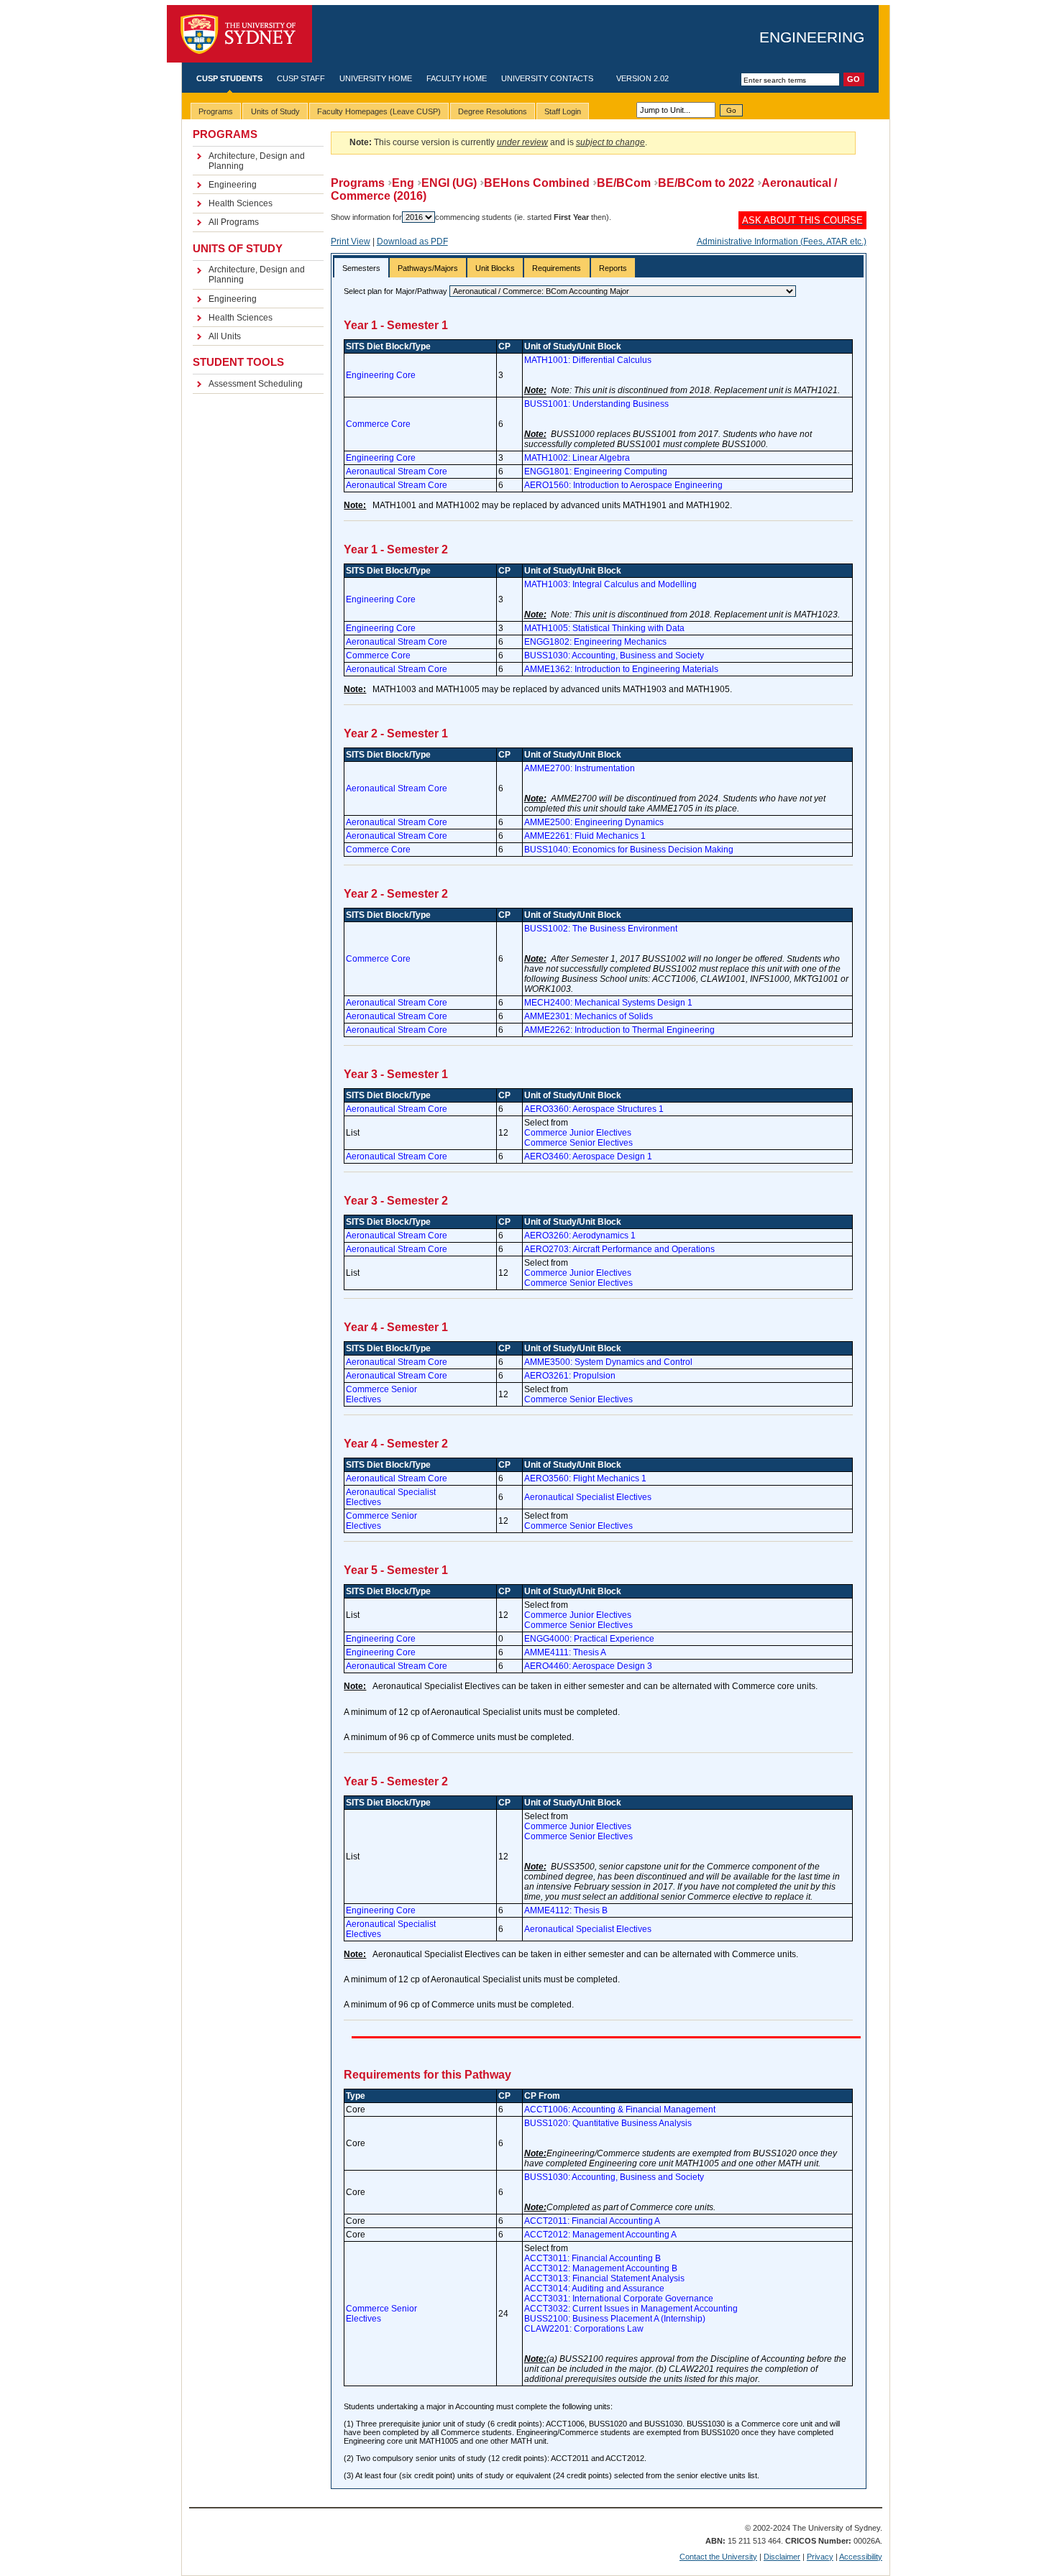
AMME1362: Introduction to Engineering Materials (621, 669)
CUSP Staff (301, 78)
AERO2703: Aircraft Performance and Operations (619, 1249)
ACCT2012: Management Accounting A (600, 2235)
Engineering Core (381, 375)
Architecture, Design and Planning (257, 161)
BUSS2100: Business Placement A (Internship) (615, 2319)
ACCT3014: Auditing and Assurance (594, 2288)
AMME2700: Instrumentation (580, 768)
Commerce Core (378, 424)
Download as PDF (412, 241)
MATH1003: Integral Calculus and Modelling (610, 584)
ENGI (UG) (449, 183)
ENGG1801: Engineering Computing (596, 471)
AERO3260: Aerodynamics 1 (580, 1236)
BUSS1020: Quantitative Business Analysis (608, 2123)
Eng (403, 183)
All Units (225, 336)
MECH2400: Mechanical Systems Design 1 (608, 1003)
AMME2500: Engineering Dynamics (594, 822)
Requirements (557, 268)
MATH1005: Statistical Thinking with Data (604, 628)
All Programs (234, 222)
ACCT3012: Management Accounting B (601, 2268)
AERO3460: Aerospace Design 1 (588, 1156)
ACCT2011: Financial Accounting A (592, 2221)
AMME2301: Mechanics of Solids (589, 1016)
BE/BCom (624, 183)
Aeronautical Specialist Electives (588, 1497)
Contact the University (718, 2557)
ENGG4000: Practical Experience (589, 1639)
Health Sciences (241, 203)
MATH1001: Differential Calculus (588, 360)
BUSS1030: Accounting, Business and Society (614, 655)
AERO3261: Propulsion (570, 1376)
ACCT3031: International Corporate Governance (619, 2299)
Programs (358, 183)
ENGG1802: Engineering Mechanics (595, 642)
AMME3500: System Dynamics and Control (608, 1362)
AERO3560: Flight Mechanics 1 (585, 1478)
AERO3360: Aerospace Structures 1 (594, 1109)
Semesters (361, 268)
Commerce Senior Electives (578, 1143)
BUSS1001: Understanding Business (596, 404)
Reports (613, 268)
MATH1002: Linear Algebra (577, 458)
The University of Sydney (239, 34)
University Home (376, 78)
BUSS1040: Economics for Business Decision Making (629, 850)
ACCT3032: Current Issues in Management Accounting (631, 2309)
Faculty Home (457, 78)
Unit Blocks (495, 268)
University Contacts (547, 78)
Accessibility (861, 2557)
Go (731, 110)
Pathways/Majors (428, 268)
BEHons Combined (537, 183)
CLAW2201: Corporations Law (584, 2329)
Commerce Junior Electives (578, 1133)
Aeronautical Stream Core (397, 471)
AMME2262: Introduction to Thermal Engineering (619, 1030)
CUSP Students (229, 78)
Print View (351, 241)
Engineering (812, 37)
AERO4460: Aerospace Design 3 (588, 1666)
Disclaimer (782, 2557)
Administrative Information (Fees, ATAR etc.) (782, 241)
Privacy (820, 2557)
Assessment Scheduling (256, 384)
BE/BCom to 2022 (706, 183)
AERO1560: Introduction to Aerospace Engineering (623, 485)
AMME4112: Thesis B (566, 1910)
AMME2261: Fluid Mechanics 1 (585, 836)
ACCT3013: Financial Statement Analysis (604, 2278)
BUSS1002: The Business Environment (601, 929)
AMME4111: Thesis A (565, 1652)
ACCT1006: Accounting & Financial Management (620, 2110)
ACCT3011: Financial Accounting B (592, 2258)
